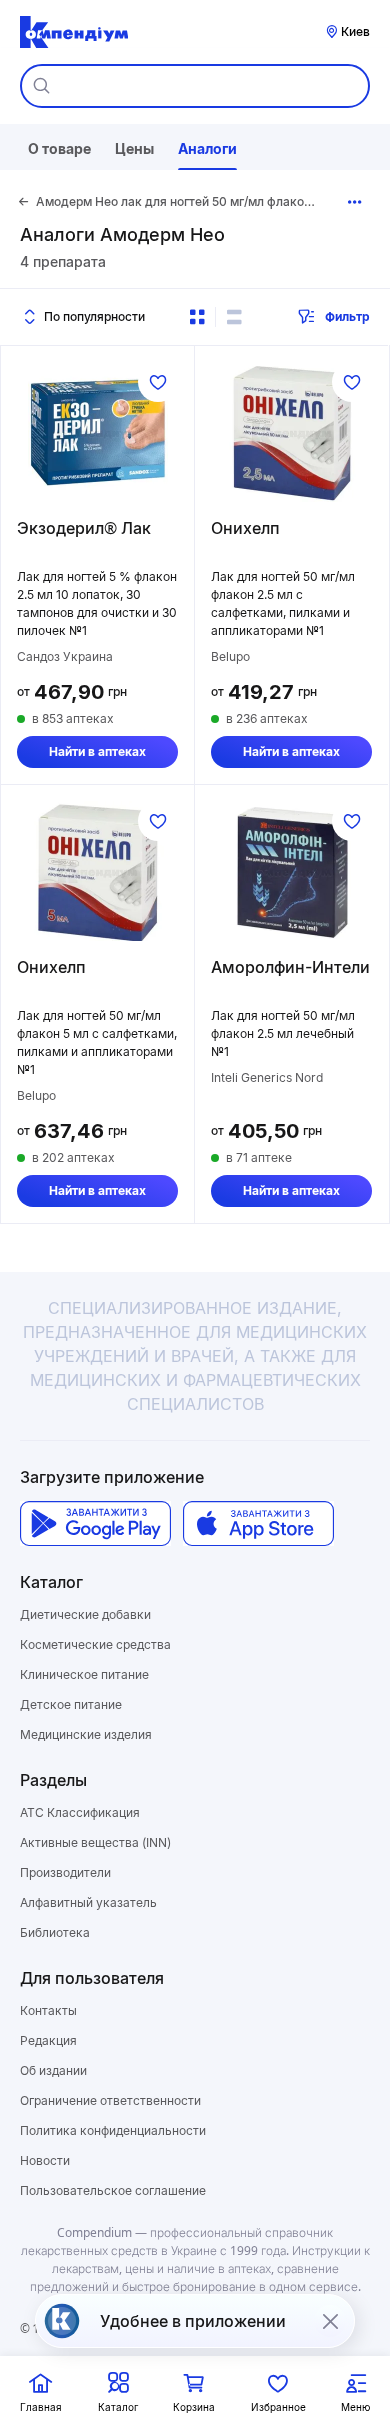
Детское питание (71, 1704)
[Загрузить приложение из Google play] (95, 1523)
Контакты (48, 2010)
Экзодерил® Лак (84, 528)
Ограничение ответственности (110, 2100)
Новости (45, 2160)
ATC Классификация (80, 1812)
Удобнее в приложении (193, 2321)
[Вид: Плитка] (197, 317)
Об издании (53, 2070)
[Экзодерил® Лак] (97, 432)
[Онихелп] (291, 432)
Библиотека (55, 1932)
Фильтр (347, 316)
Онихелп (245, 528)
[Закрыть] (330, 2321)
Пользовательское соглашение (113, 2190)
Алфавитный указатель (88, 1902)
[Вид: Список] (234, 317)
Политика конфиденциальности (113, 2130)
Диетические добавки (85, 1614)
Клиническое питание (84, 1674)
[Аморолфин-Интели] (291, 871)
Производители (65, 1872)
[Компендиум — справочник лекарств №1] (74, 32)
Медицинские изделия (86, 1734)
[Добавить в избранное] (158, 382)
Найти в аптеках (97, 751)
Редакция (48, 2040)
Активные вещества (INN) (95, 1842)
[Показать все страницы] (355, 202)
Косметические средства (95, 1644)
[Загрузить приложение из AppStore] (258, 1523)
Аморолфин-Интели (290, 967)
